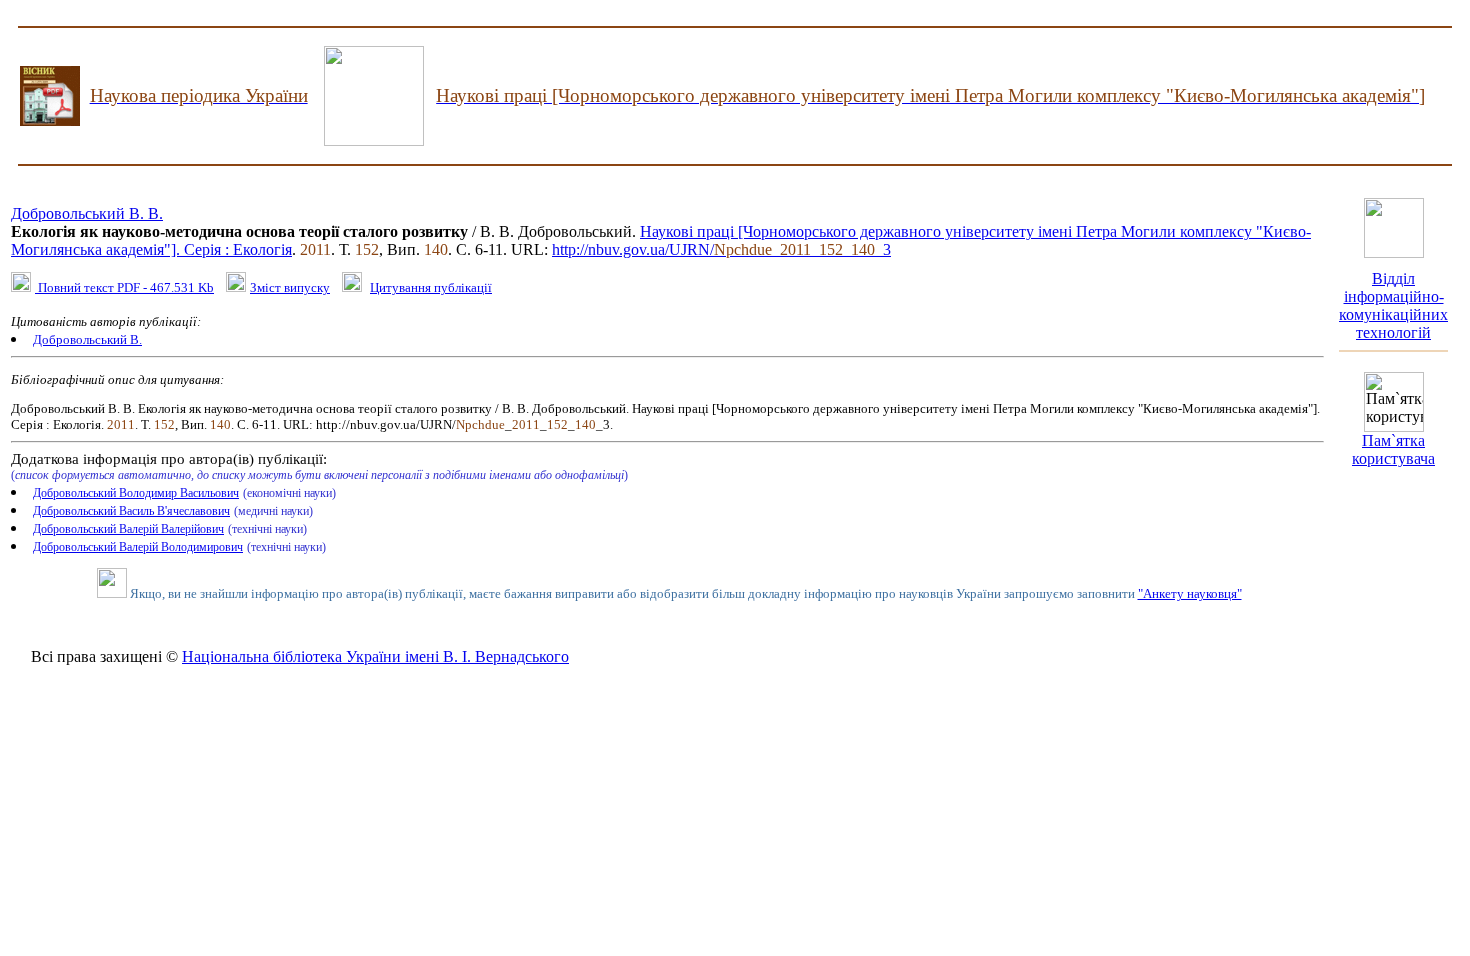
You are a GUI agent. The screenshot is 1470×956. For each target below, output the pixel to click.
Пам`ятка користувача (1393, 449)
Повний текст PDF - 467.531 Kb (124, 287)
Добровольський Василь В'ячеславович (131, 511)
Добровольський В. (87, 339)
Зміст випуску (290, 287)
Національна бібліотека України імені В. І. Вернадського (375, 656)
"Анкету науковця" (1190, 593)
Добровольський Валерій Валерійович (128, 529)
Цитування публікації (431, 287)
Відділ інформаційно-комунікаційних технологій (1393, 305)
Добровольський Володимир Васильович (136, 493)
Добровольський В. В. (87, 213)
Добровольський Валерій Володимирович (138, 547)
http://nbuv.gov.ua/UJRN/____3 (721, 249)
